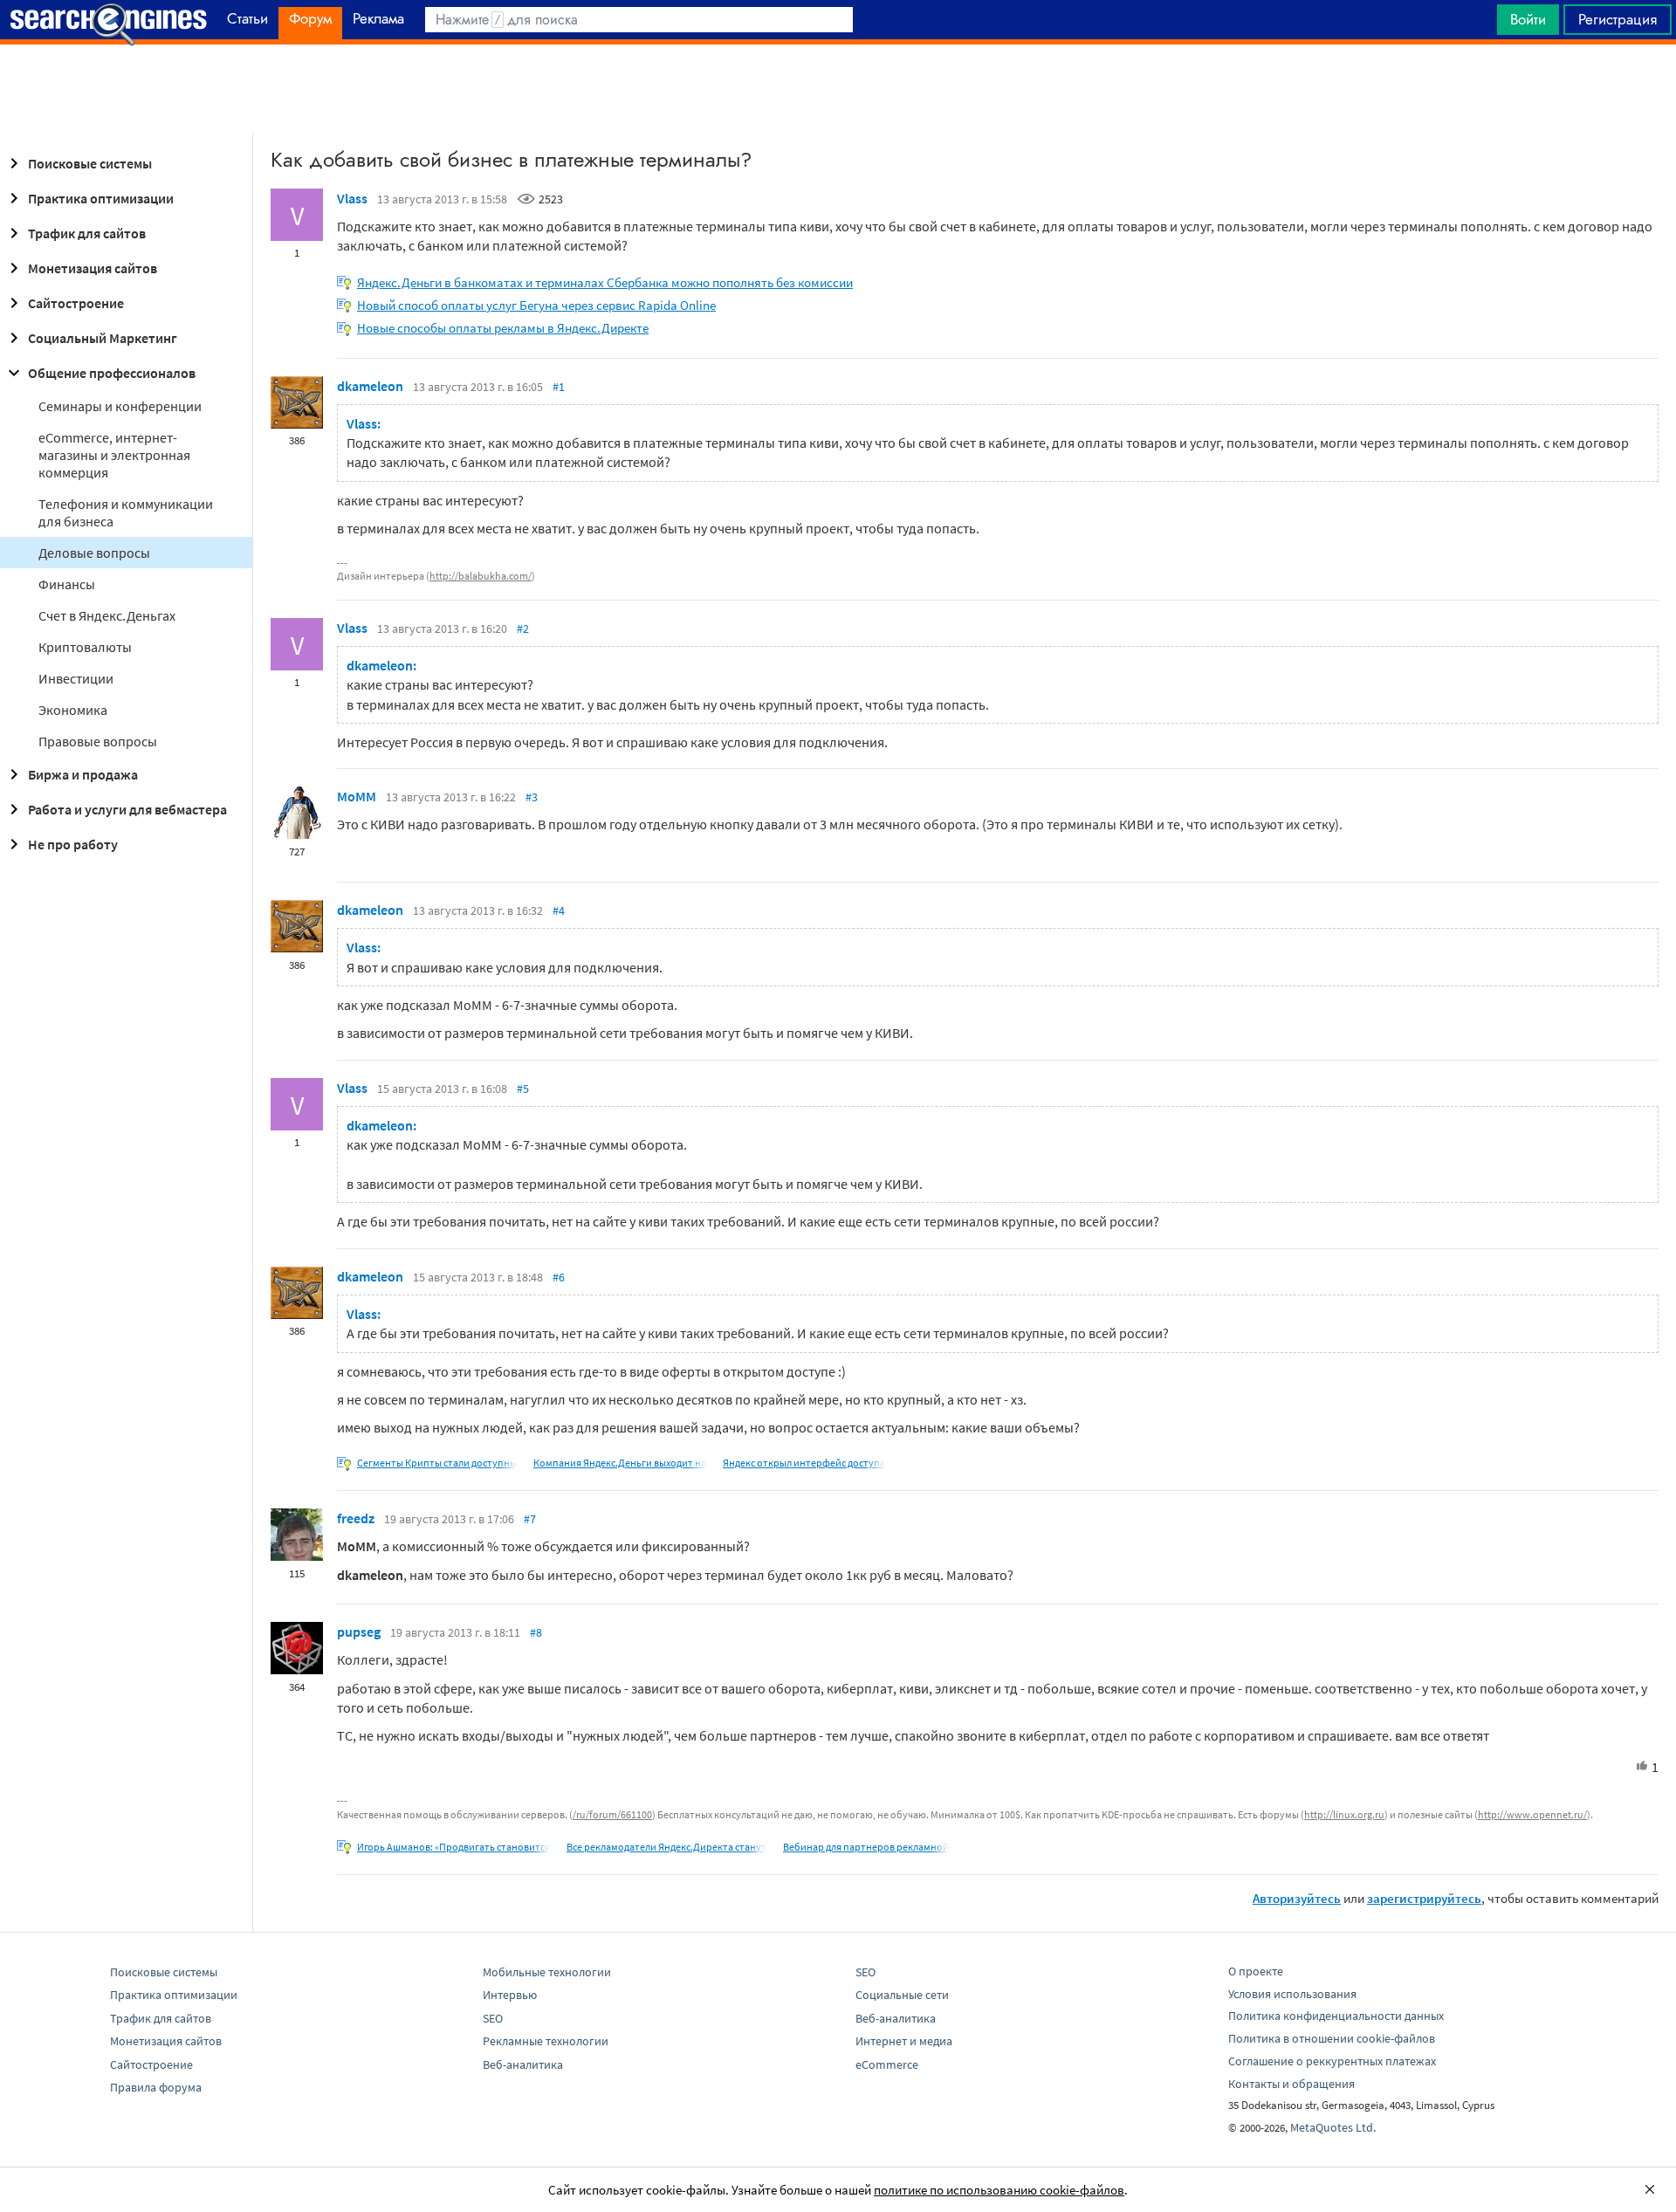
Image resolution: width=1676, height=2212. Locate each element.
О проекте (1256, 1971)
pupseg (359, 1632)
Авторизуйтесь (1297, 1898)
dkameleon (370, 386)
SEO (493, 2018)
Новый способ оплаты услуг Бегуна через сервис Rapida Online (536, 305)
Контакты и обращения (1291, 2084)
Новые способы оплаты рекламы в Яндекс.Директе (503, 328)
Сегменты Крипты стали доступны (437, 1463)
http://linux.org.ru (1344, 1814)
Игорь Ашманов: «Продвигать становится (453, 1847)
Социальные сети (902, 1995)
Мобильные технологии (547, 1972)
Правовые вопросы (98, 741)
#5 (523, 1089)
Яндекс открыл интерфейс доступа (804, 1463)
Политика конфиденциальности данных (1336, 2016)
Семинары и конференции (120, 406)
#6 (559, 1277)
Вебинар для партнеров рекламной (866, 1847)
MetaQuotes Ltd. (1333, 2127)
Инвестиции (76, 678)
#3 (532, 797)
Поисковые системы (90, 163)
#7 (530, 1519)
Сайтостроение (76, 303)
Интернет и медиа (904, 2041)
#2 (523, 629)
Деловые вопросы (94, 553)
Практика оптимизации (101, 198)
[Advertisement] (838, 88)
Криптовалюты (85, 647)
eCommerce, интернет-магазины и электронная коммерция (114, 455)
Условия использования (1292, 1994)
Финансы (67, 584)
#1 (559, 387)
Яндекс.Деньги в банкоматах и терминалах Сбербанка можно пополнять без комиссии (605, 282)
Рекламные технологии (546, 2041)
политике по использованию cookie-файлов (999, 2190)
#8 (536, 1632)
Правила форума (156, 2087)
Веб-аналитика (523, 2064)
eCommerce (887, 2064)
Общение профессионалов (112, 373)
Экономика (73, 710)
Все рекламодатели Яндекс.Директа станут (666, 1847)
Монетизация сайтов (93, 268)
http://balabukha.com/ (481, 576)
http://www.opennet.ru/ (1532, 1814)
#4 (559, 910)
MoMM (357, 796)
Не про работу (73, 844)
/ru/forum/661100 (612, 1814)
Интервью (510, 1995)
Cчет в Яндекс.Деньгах (107, 615)
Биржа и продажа (83, 774)
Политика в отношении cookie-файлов (1332, 2038)
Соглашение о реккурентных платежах (1332, 2061)
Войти (1528, 19)
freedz (356, 1518)
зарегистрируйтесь (1424, 1898)
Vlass (352, 198)
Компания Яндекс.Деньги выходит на (620, 1463)
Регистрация (1618, 19)
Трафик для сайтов (87, 233)
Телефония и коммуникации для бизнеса (126, 512)
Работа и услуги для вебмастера (127, 809)
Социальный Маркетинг (103, 338)
